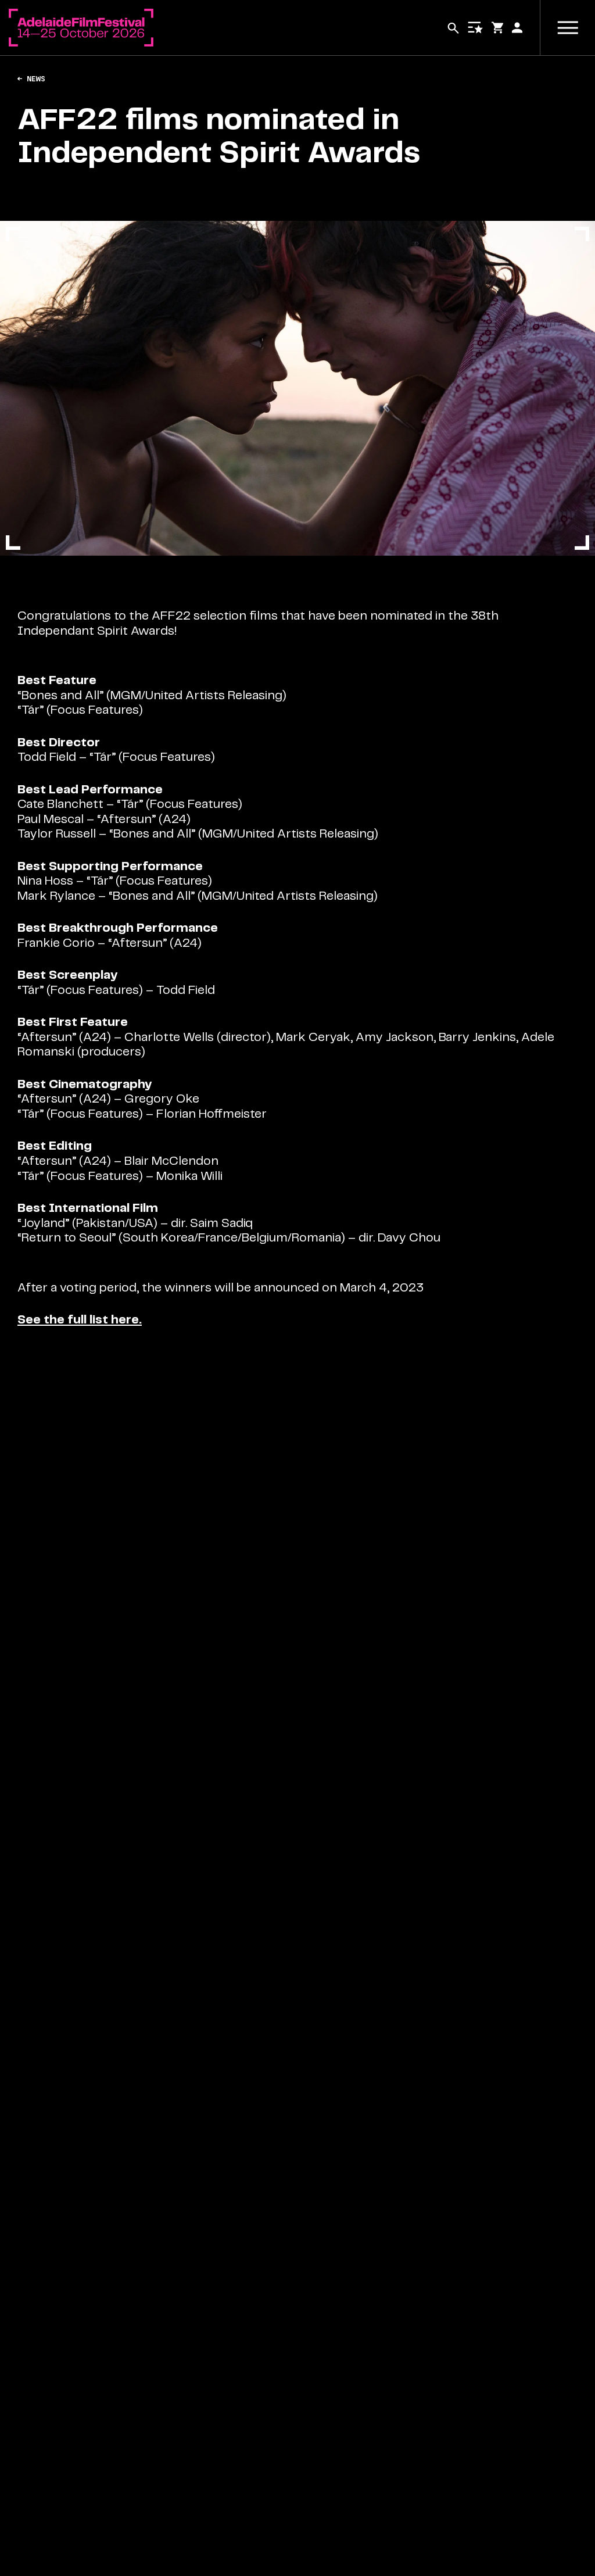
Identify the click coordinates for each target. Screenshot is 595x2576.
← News (31, 79)
